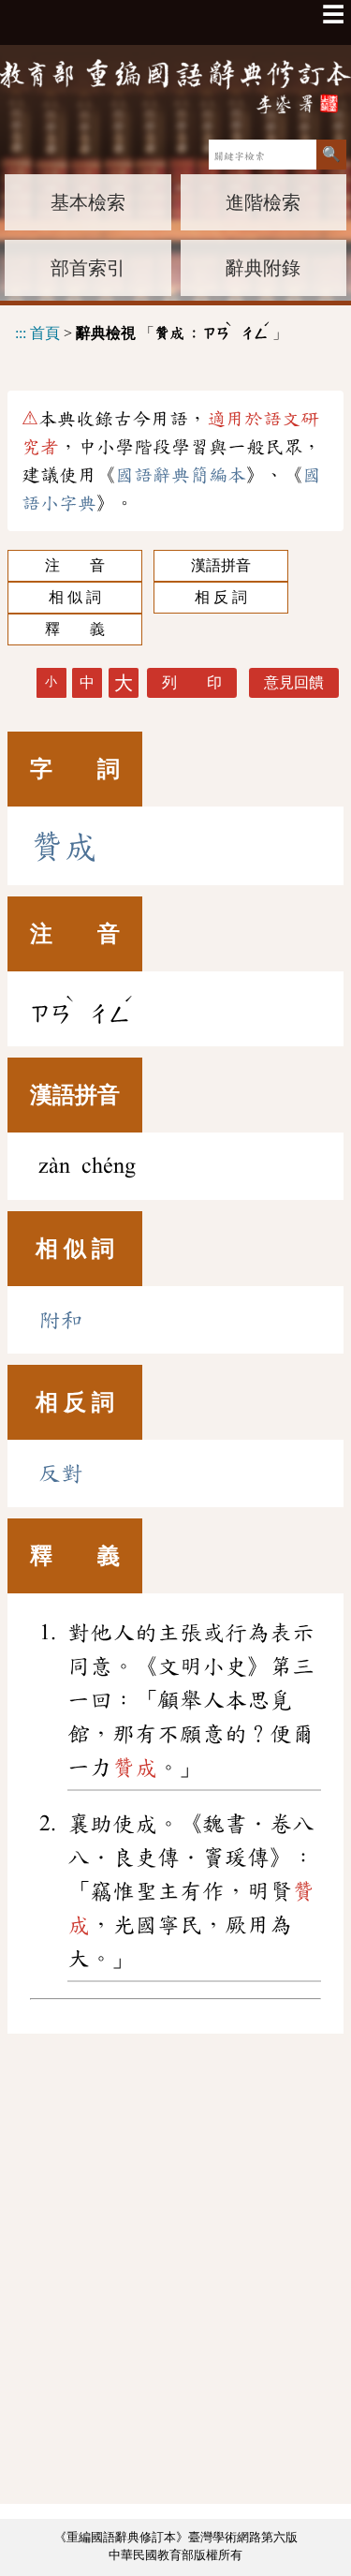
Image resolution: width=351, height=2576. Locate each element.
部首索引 (88, 268)
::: (21, 332)
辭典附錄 (263, 268)
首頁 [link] (45, 332)
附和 (61, 1320)
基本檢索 (88, 202)
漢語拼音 (221, 565)
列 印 (192, 682)
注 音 (75, 565)
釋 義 (75, 629)
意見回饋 (294, 682)
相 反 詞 (221, 597)
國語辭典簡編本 (181, 475)
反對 (61, 1473)
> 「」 (151, 330)
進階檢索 (263, 202)
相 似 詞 (75, 597)
